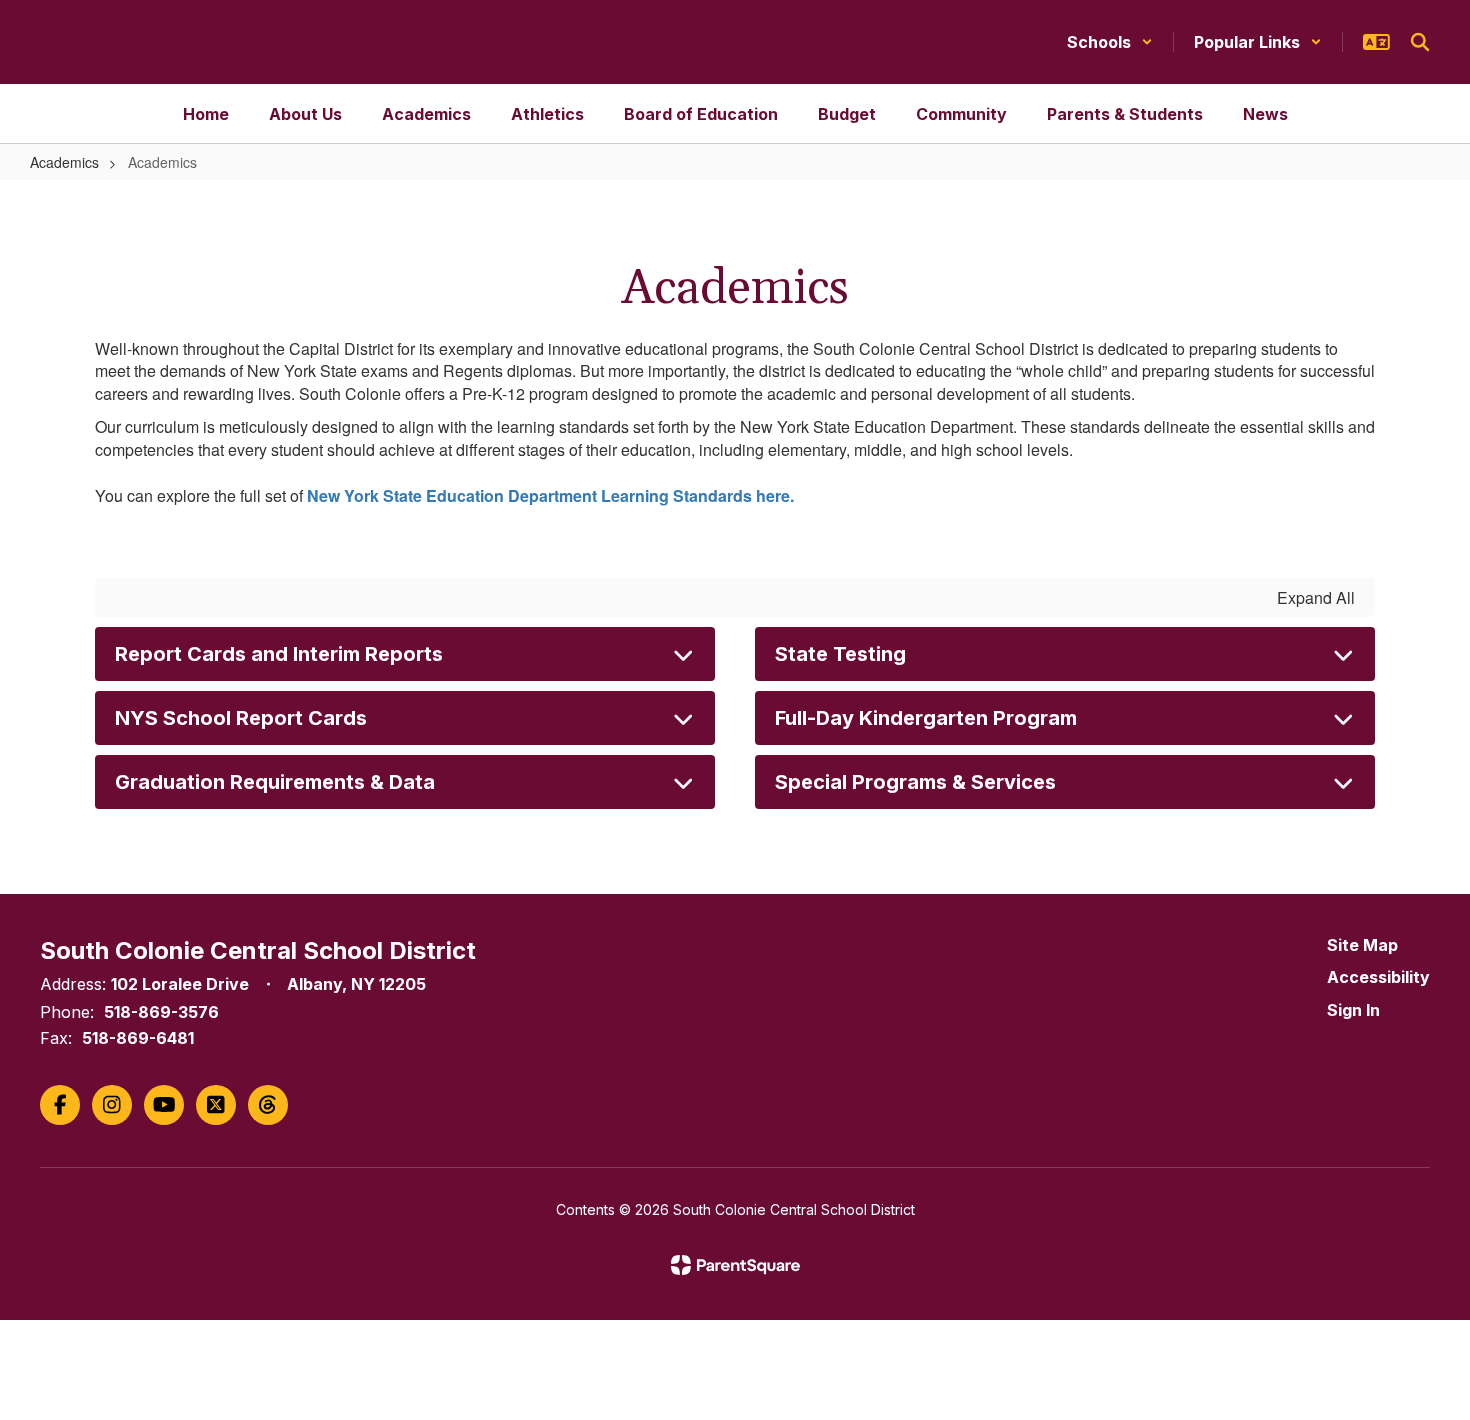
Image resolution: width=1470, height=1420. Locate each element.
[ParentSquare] (735, 1265)
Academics (64, 162)
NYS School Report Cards (241, 718)
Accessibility (1378, 977)
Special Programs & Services (915, 782)
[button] (1110, 42)
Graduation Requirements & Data (275, 782)
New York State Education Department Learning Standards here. (552, 495)
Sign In (1353, 1010)
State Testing (840, 654)
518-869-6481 (138, 1038)
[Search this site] (1420, 42)
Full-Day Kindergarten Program (926, 718)
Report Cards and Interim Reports (279, 654)
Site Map (1362, 945)
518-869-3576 (161, 1012)
